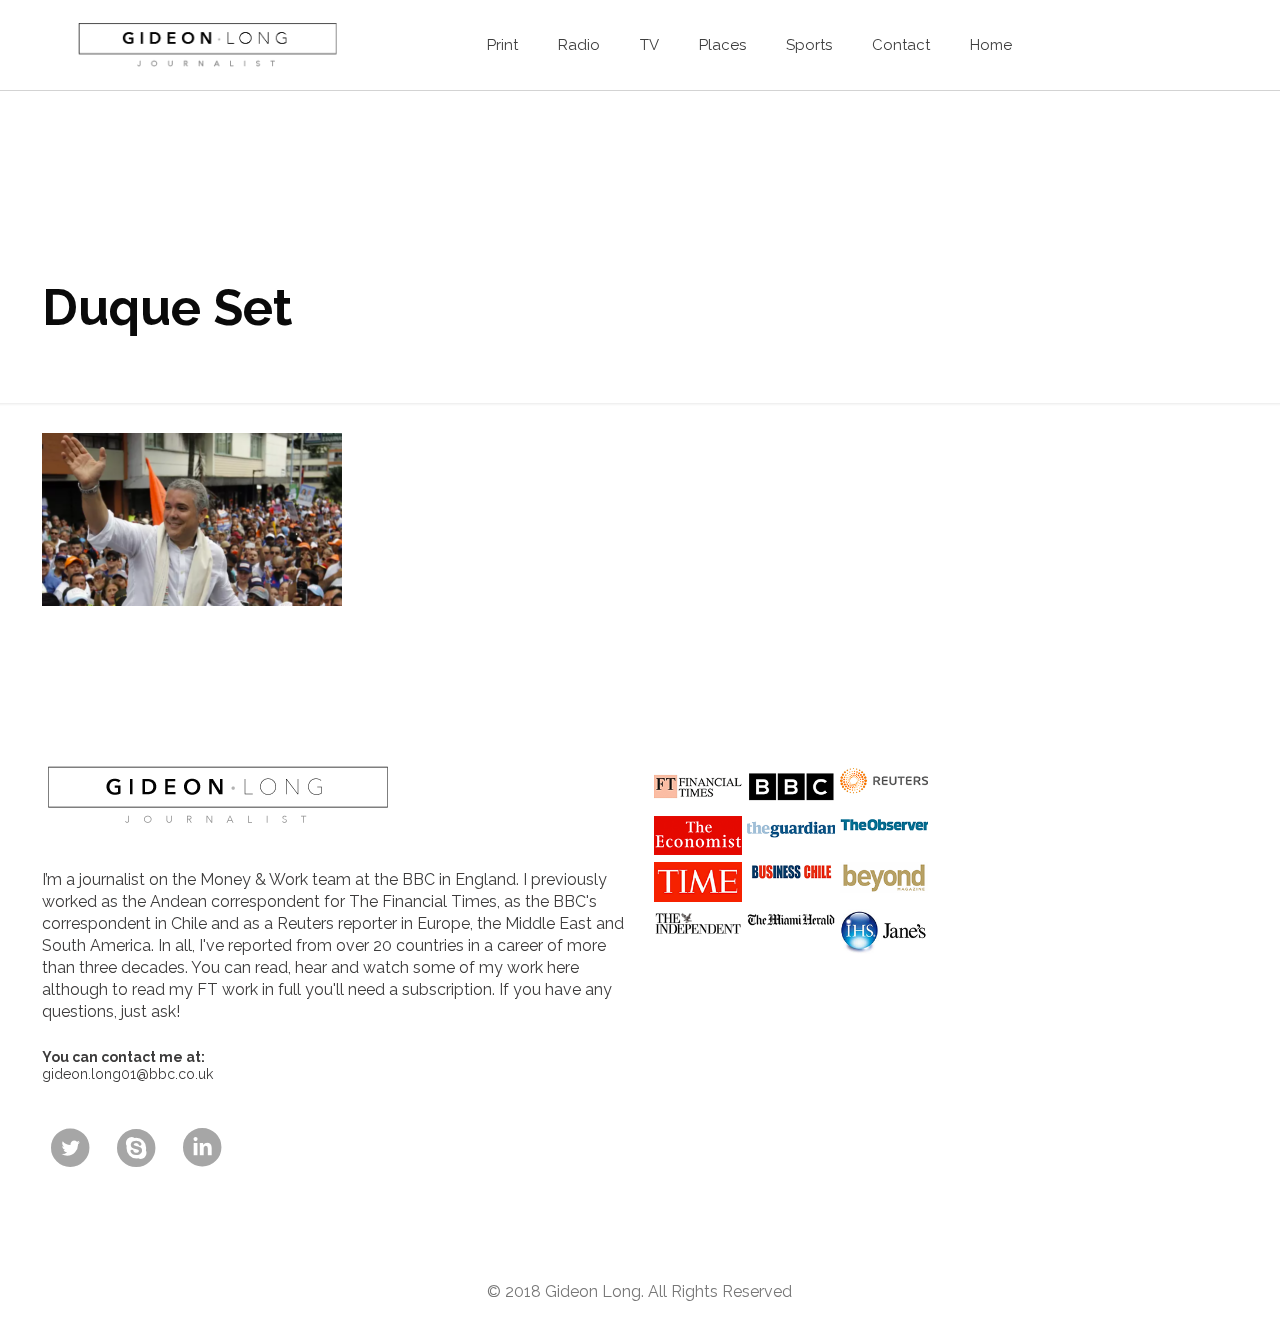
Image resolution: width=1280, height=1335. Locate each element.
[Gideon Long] (206, 45)
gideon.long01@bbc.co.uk (127, 1074)
